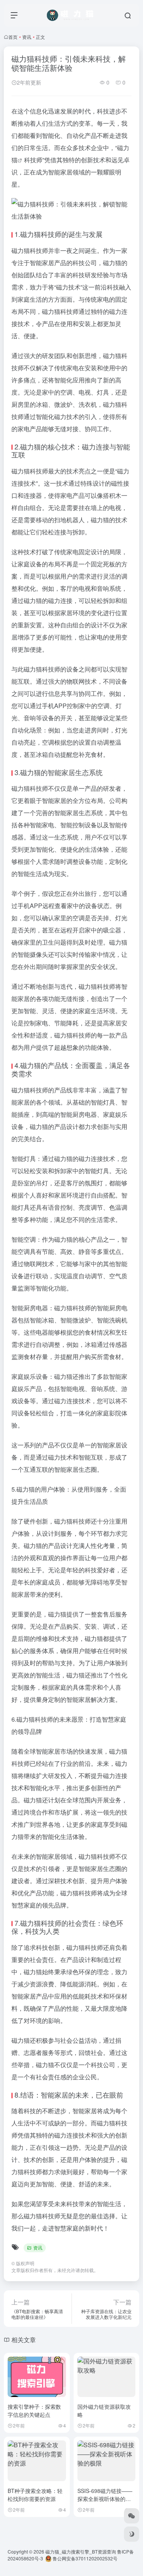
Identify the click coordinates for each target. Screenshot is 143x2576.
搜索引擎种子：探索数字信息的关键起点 (34, 2411)
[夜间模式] (132, 2534)
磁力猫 (31, 234)
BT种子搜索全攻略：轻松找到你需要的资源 (35, 2495)
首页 (13, 37)
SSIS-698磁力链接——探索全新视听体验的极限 (105, 2499)
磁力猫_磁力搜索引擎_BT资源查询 (81, 2551)
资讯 (27, 37)
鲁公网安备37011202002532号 (84, 2558)
